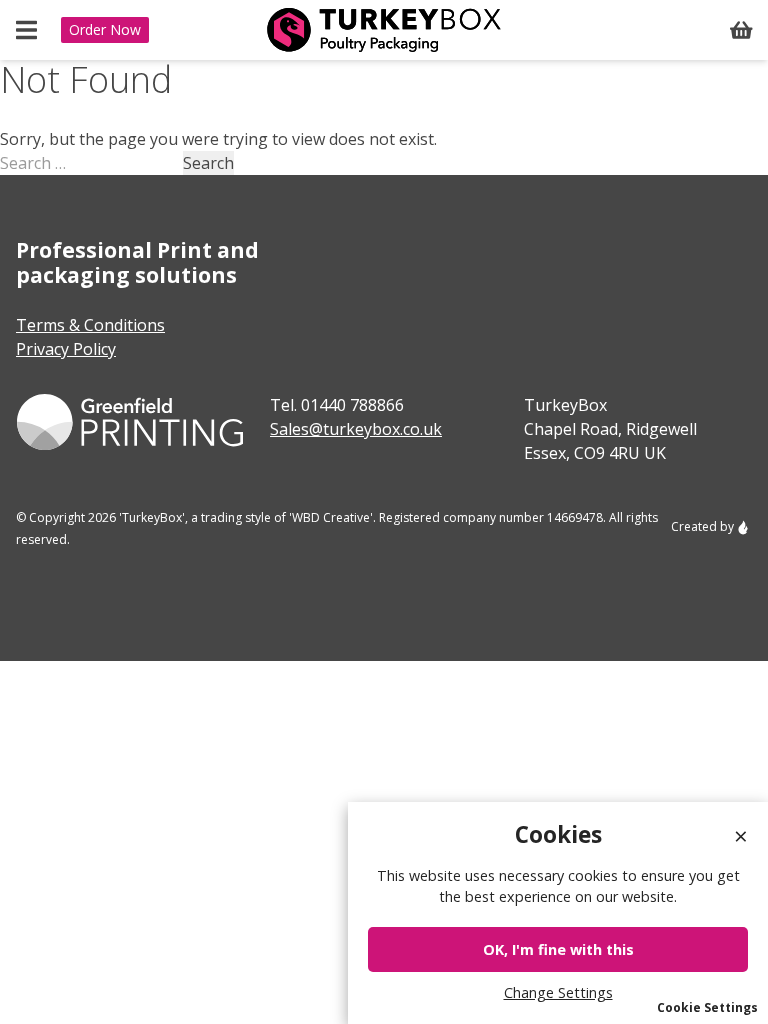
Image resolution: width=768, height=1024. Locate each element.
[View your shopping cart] (741, 30)
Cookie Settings (707, 1007)
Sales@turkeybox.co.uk (356, 429)
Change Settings (558, 992)
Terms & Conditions (90, 325)
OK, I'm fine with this (558, 949)
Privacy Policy (66, 349)
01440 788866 (352, 405)
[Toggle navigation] (26, 30)
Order (105, 29)
